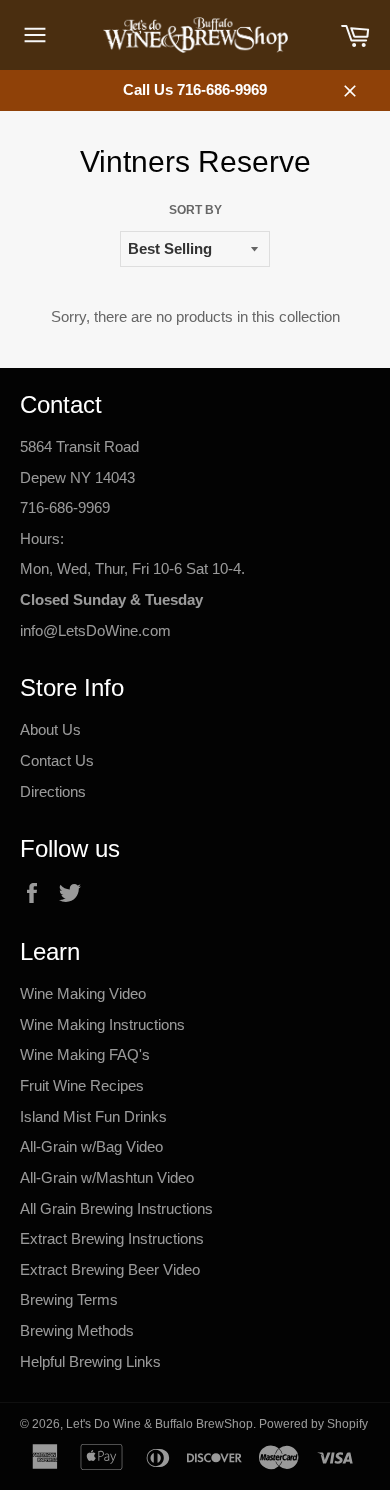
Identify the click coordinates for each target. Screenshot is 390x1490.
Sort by (195, 210)
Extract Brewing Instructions (112, 1238)
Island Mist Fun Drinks (93, 1116)
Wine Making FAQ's (85, 1054)
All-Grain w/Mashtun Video (107, 1177)
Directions (53, 791)
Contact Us (57, 760)
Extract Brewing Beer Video (110, 1269)
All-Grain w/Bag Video (91, 1146)
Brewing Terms (69, 1299)
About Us (50, 729)
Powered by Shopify (313, 1424)
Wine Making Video (83, 993)
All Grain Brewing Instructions (116, 1208)
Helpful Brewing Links (90, 1361)
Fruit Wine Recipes (82, 1085)
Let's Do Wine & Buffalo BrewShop (159, 1424)
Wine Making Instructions (102, 1024)
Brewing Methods (77, 1330)
